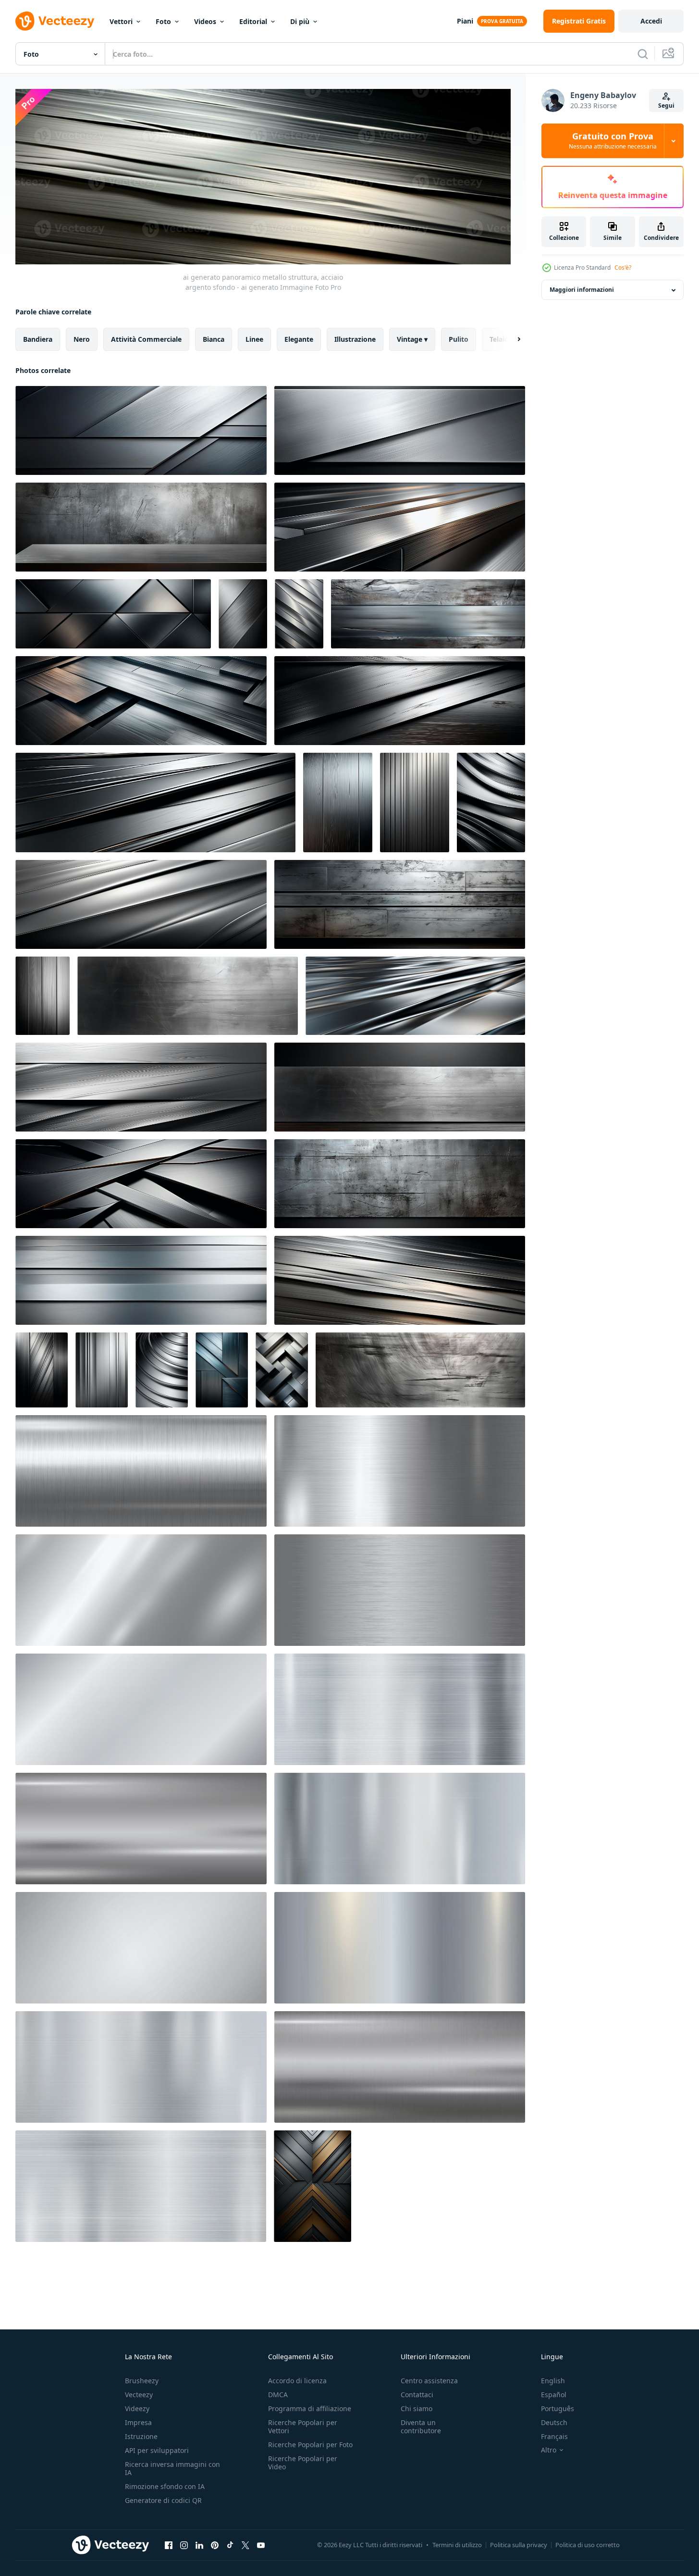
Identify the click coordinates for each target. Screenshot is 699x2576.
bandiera (38, 339)
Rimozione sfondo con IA (165, 2486)
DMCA (278, 2395)
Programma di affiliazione (310, 2408)
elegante (299, 339)
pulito (459, 339)
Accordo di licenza (297, 2381)
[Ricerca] (643, 54)
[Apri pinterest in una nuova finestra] (215, 2545)
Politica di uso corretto (588, 2545)
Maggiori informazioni (582, 290)
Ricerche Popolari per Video (303, 2463)
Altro (549, 2450)
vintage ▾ (412, 339)
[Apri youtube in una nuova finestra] (261, 2545)
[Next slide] (511, 339)
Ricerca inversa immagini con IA (172, 2468)
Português (558, 2408)
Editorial (253, 21)
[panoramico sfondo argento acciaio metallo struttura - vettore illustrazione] (141, 1471)
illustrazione (355, 339)
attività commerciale (146, 339)
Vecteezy (139, 2395)
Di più (300, 21)
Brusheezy (142, 2381)
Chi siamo (417, 2408)
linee (254, 339)
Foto (163, 21)
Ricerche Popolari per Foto (310, 2445)
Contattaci (417, 2395)
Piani (465, 21)
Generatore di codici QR (163, 2500)
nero (82, 339)
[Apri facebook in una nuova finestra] (169, 2545)
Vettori (121, 21)
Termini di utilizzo (457, 2545)
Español (554, 2395)
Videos (205, 21)
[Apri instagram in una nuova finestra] (184, 2545)
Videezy (137, 2408)
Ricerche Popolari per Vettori (303, 2427)
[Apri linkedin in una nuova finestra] (199, 2545)
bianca (214, 339)
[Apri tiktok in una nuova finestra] (230, 2545)
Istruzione (141, 2436)
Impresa (138, 2422)
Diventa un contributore (421, 2427)
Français (554, 2436)
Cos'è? (623, 268)
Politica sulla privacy (519, 2545)
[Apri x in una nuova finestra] (245, 2545)
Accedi (651, 21)
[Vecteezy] (55, 21)
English (553, 2381)
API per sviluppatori (157, 2450)
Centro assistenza (429, 2381)
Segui (666, 106)
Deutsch (554, 2422)
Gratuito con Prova (613, 141)
